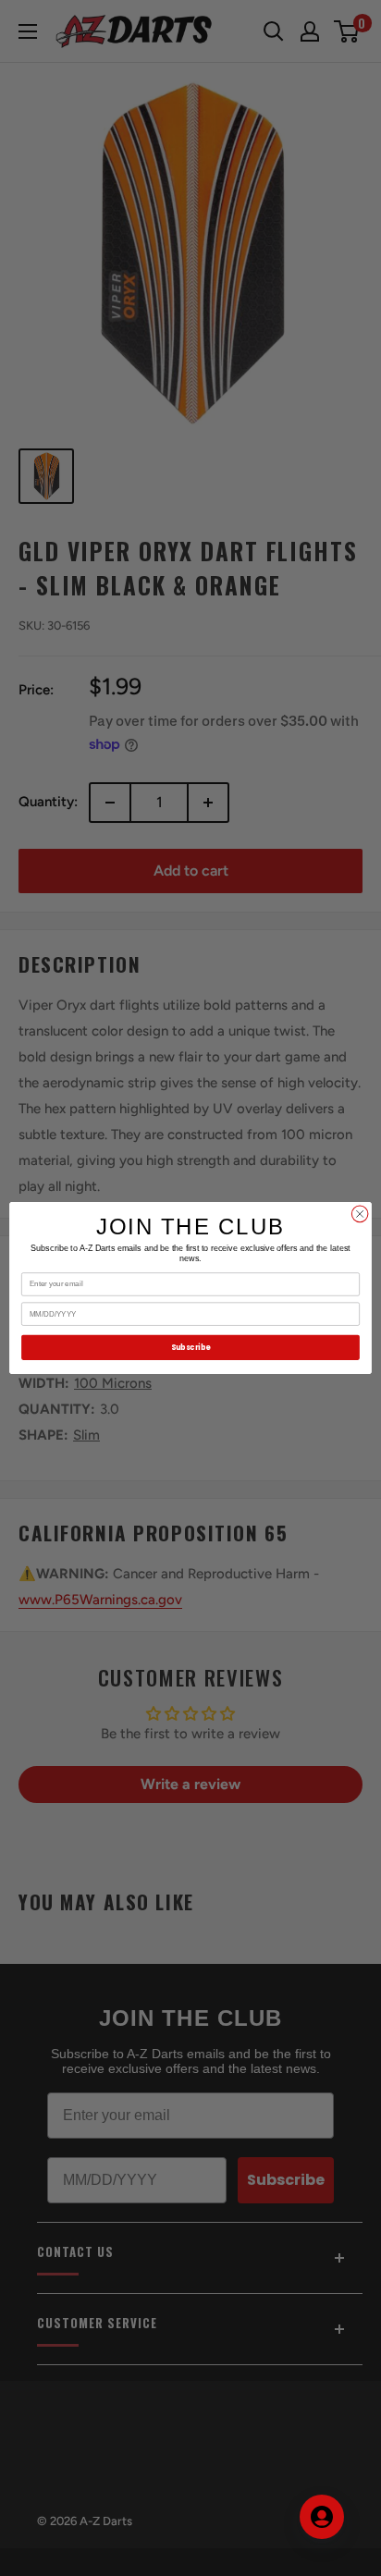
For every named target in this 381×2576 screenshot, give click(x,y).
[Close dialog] (360, 1214)
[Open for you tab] (322, 2517)
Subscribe (190, 1347)
